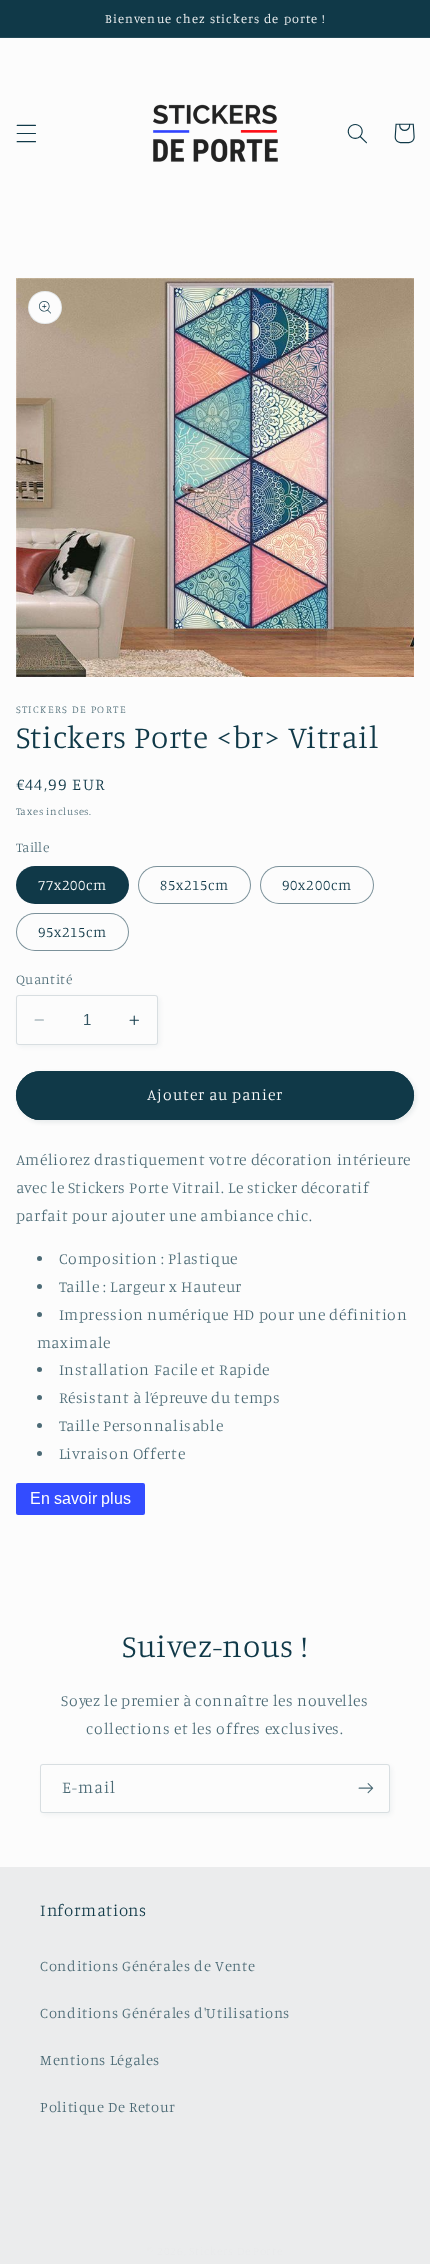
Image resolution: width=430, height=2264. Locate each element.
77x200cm (72, 884)
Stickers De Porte (236, 2251)
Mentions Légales (100, 2059)
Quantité (44, 979)
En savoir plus (80, 1498)
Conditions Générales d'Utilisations (165, 2012)
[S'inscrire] (366, 1788)
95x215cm (72, 931)
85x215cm (194, 884)
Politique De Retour (108, 2106)
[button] (26, 133)
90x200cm (316, 884)
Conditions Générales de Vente (147, 1965)
